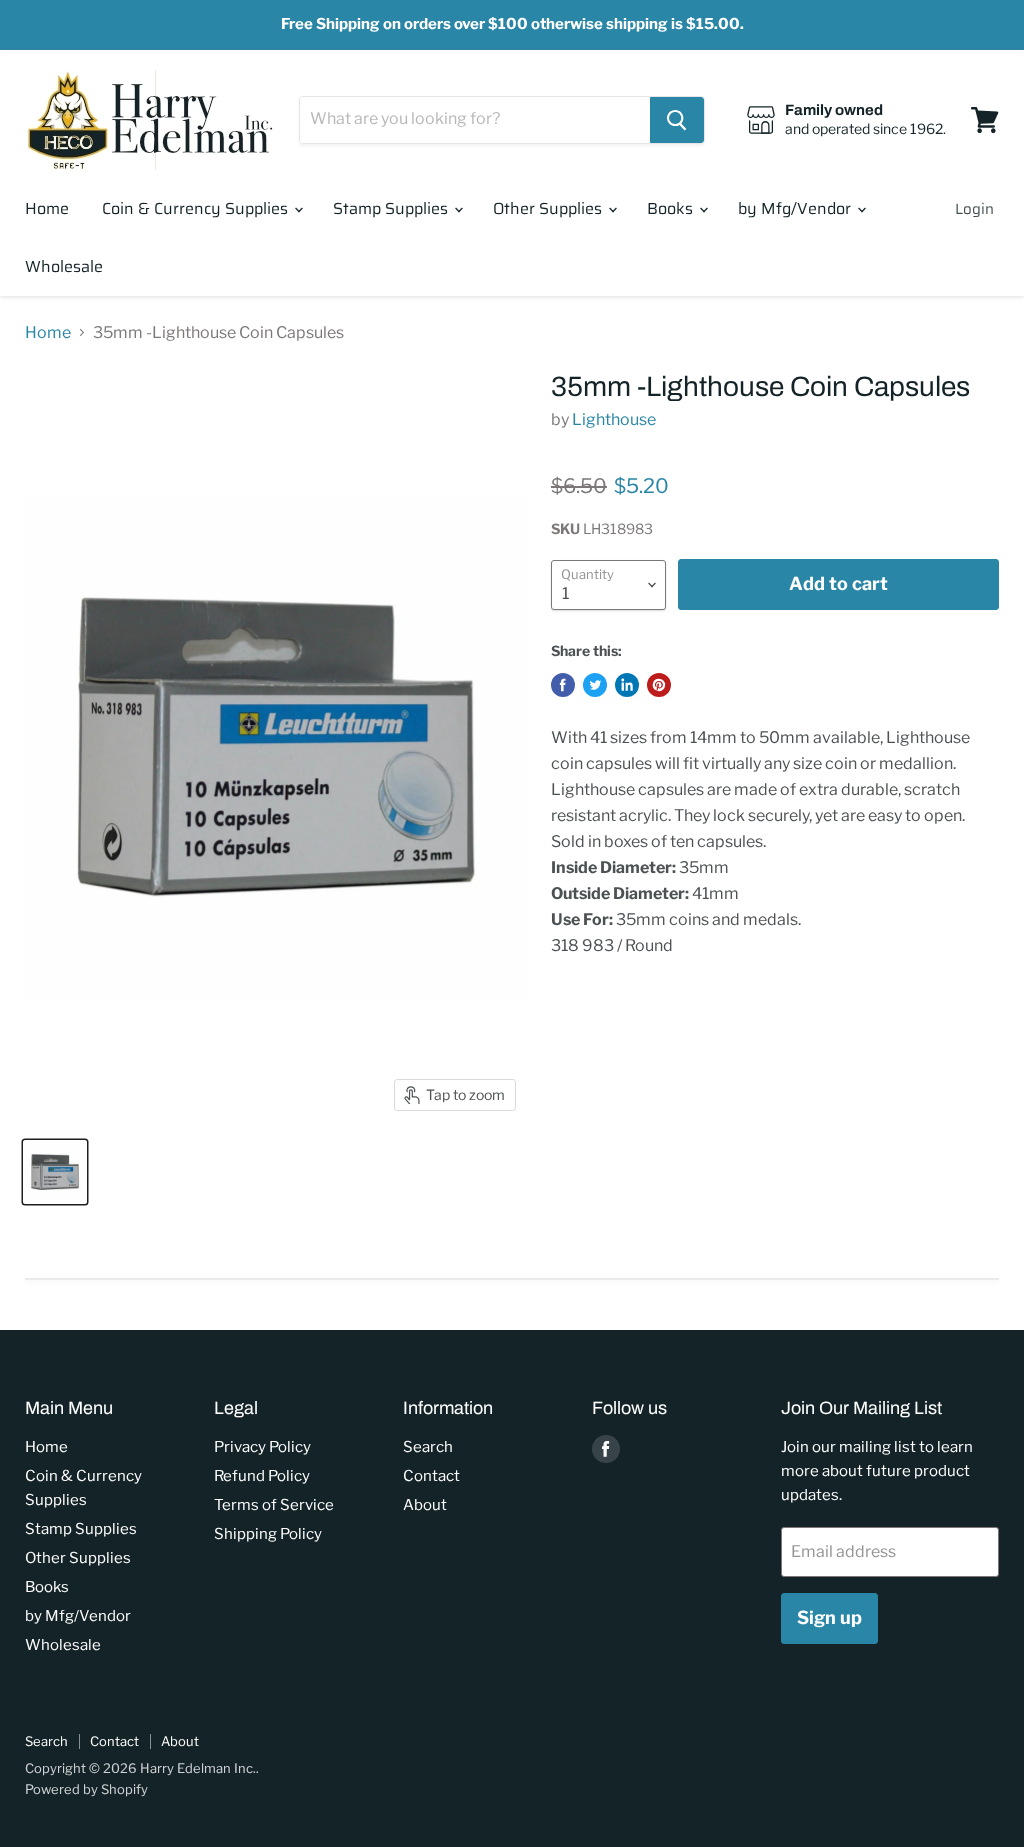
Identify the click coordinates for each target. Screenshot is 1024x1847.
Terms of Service (274, 1505)
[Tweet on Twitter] (595, 685)
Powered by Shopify (86, 1789)
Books (672, 208)
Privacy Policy (262, 1447)
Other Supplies (549, 208)
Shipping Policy (268, 1534)
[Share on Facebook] (563, 685)
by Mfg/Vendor (796, 208)
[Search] (677, 120)
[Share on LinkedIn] (627, 685)
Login (974, 209)
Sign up (829, 1617)
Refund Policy (262, 1476)
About (425, 1505)
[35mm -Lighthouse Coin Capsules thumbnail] (55, 1172)
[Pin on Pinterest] (659, 685)
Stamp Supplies (392, 208)
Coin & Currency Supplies (197, 208)
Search (428, 1447)
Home (47, 208)
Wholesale (64, 266)
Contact (431, 1476)
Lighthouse (614, 419)
